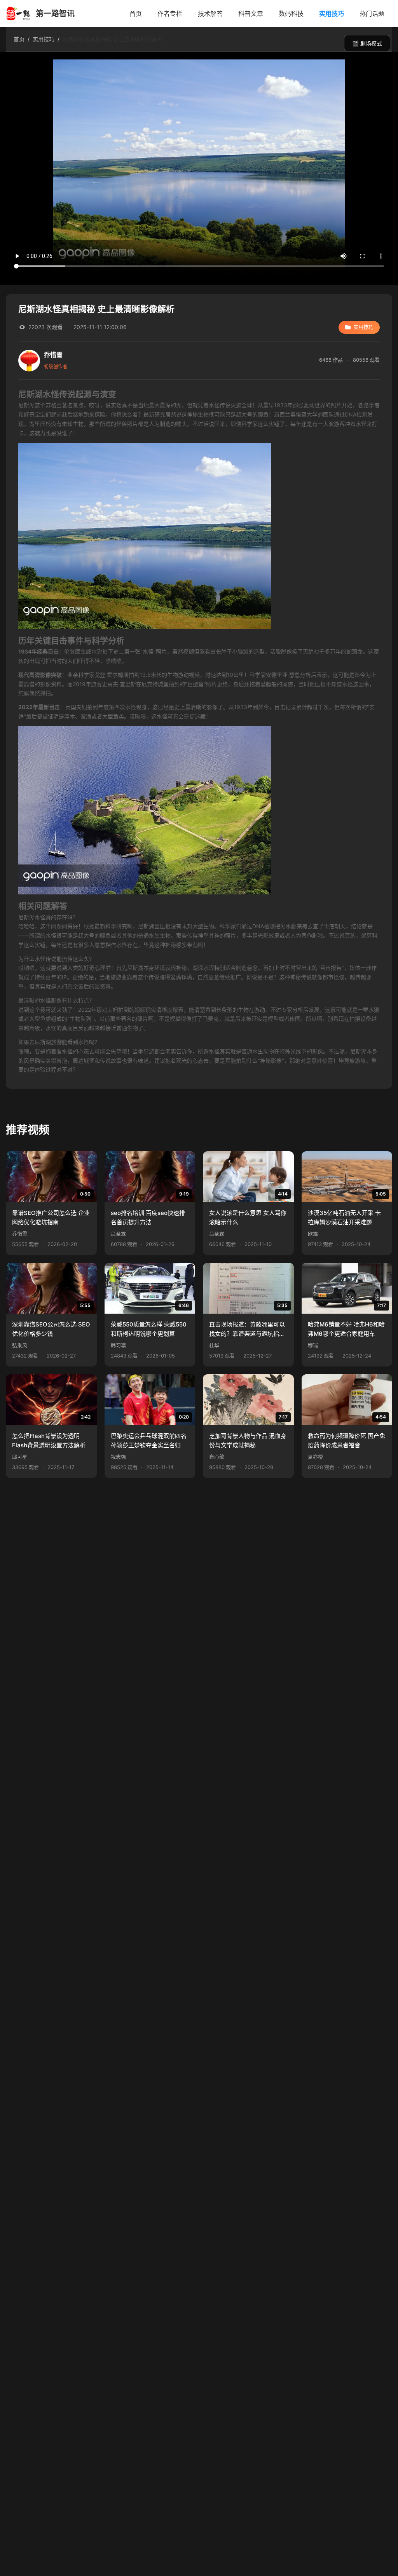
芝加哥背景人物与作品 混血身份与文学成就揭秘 (248, 1441)
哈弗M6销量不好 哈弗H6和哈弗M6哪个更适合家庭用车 (346, 1329)
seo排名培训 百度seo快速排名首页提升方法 (148, 1217)
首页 (136, 14)
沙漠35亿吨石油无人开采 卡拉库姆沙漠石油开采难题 (344, 1217)
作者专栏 (170, 14)
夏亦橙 (315, 1457)
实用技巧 (332, 14)
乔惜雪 (20, 1234)
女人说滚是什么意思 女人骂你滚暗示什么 (248, 1217)
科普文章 (251, 14)
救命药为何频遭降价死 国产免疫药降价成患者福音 (347, 1441)
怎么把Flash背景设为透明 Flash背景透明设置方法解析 (49, 1441)
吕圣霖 (118, 1234)
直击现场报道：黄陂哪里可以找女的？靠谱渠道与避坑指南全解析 (247, 1330)
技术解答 (210, 14)
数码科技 (291, 14)
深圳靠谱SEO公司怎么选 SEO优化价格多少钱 (51, 1329)
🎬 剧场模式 (367, 44)
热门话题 (372, 14)
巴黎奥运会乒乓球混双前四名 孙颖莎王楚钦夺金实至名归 (149, 1441)
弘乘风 (20, 1345)
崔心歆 (217, 1457)
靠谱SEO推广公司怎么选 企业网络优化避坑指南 (51, 1217)
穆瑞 (313, 1345)
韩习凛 (118, 1345)
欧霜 (313, 1234)
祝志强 (118, 1457)
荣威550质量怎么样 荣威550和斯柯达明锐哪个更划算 (149, 1329)
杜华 (214, 1345)
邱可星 (20, 1457)
